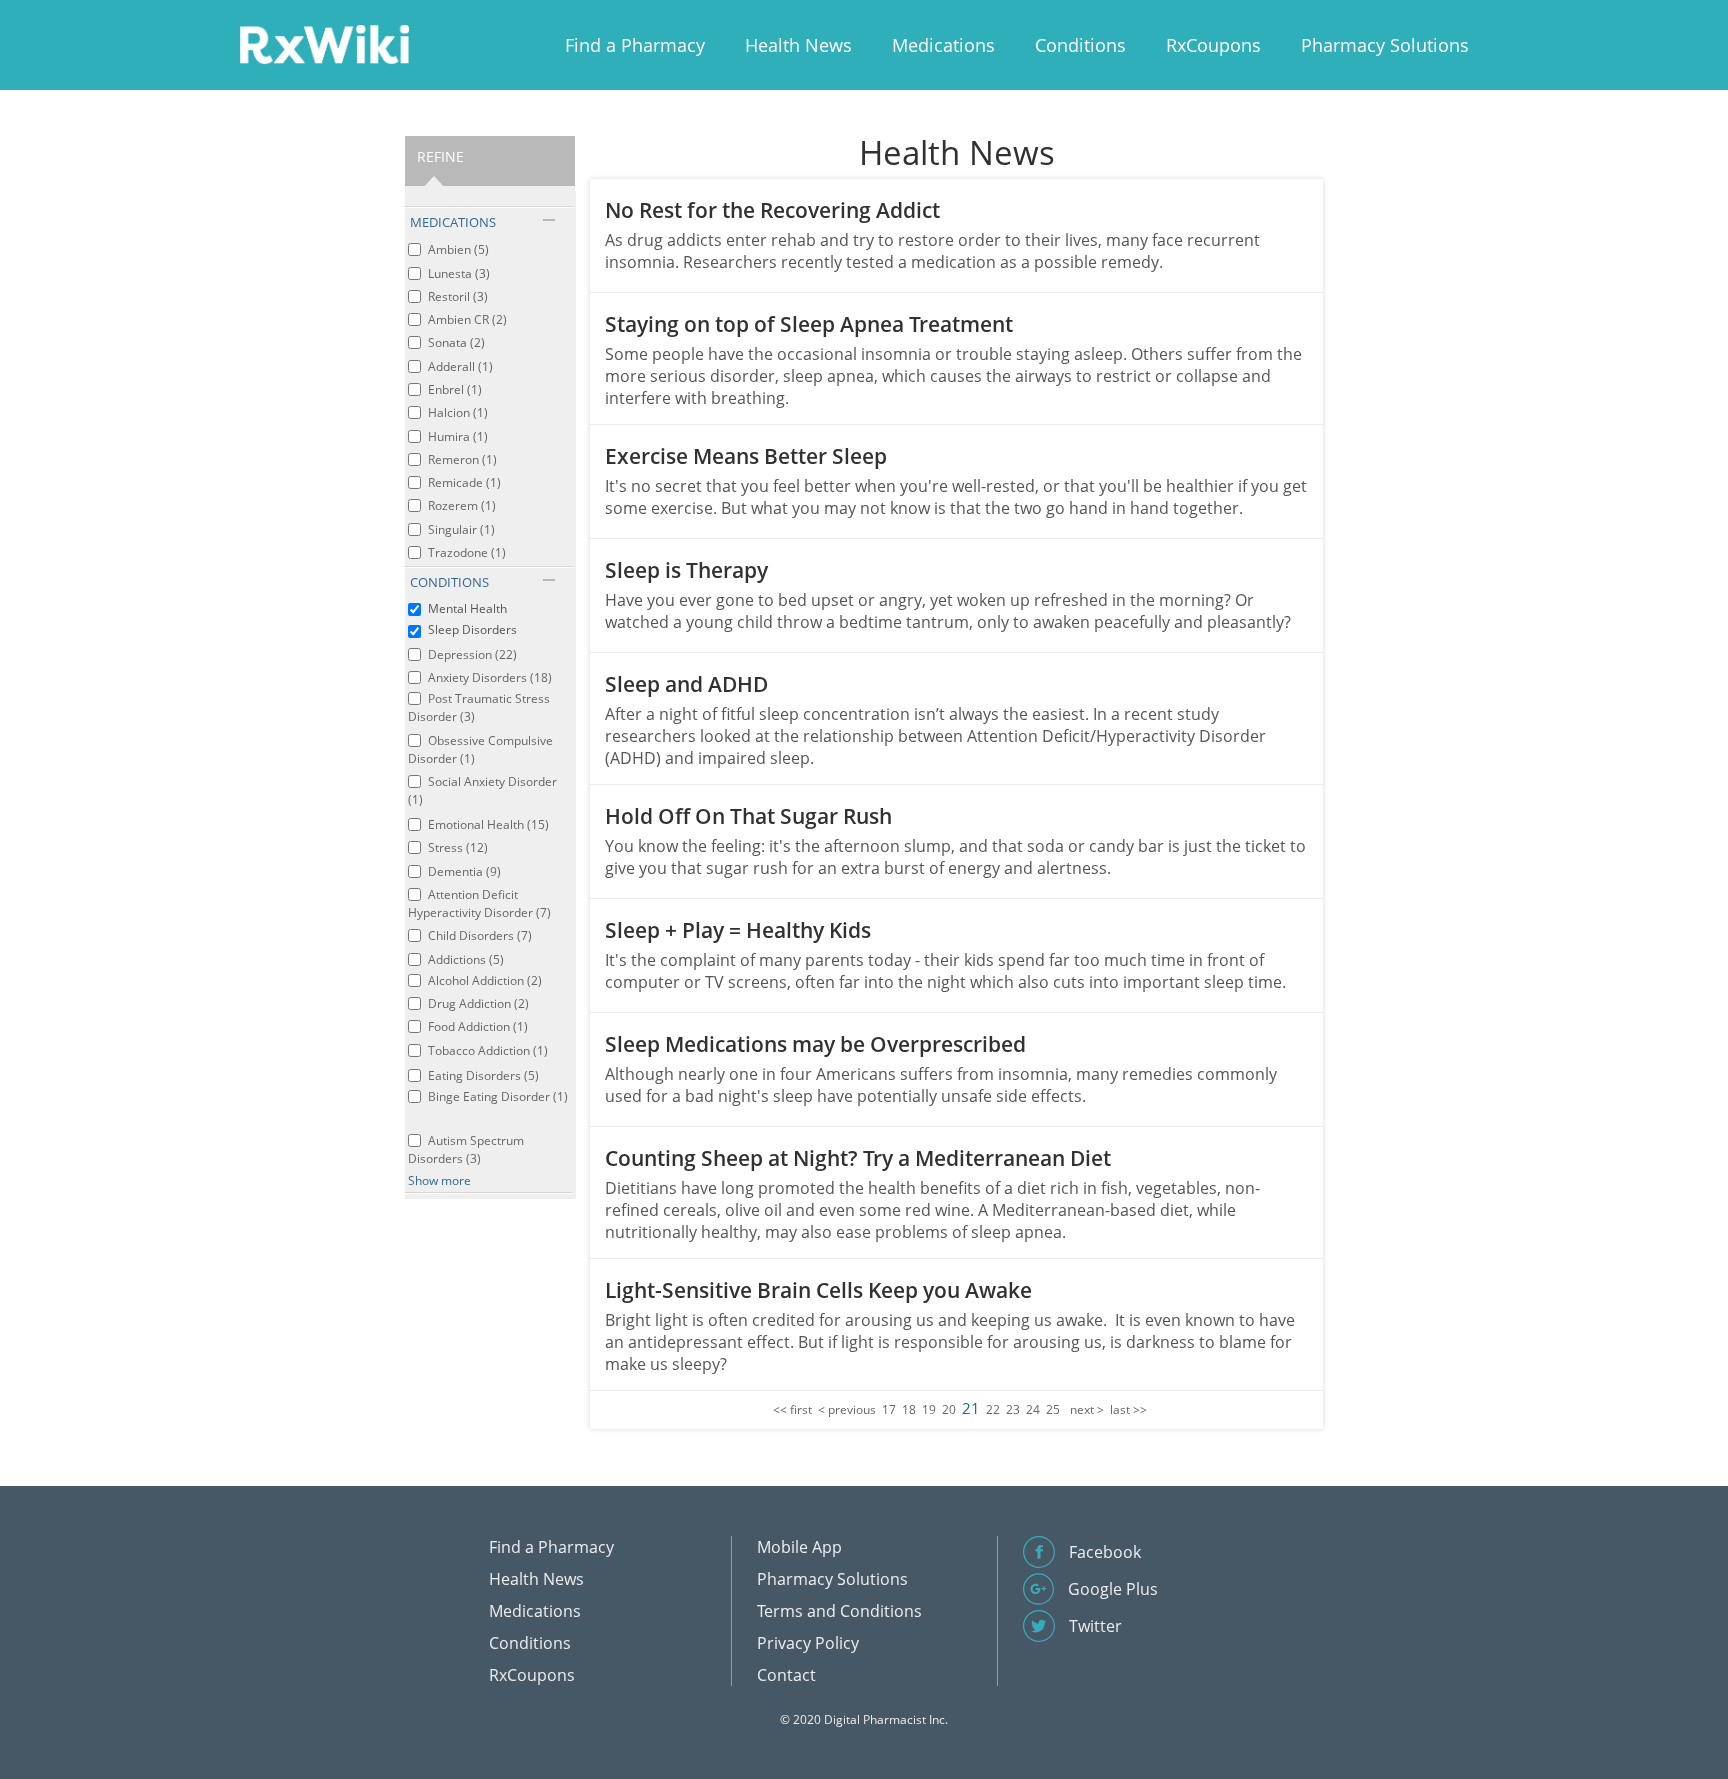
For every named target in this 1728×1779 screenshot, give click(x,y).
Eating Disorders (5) (483, 1075)
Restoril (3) (458, 296)
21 (971, 1408)
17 (889, 1409)
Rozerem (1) (462, 505)
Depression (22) (472, 654)
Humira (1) (458, 436)
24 (1033, 1409)
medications (453, 222)
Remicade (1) (464, 482)
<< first (792, 1409)
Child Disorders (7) (480, 935)
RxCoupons (1213, 45)
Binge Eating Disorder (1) (498, 1096)
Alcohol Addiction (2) (485, 980)
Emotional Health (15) (488, 824)
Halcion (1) (458, 412)
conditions (449, 582)
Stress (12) (458, 847)
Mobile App (799, 1547)
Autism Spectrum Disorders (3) (466, 1149)
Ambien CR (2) (467, 319)
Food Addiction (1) (478, 1026)
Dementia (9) (464, 871)
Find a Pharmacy (635, 45)
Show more (439, 1180)
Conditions (1080, 45)
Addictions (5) (466, 959)
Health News (798, 45)
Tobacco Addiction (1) (488, 1050)
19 (929, 1409)
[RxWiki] (324, 43)
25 (1053, 1409)
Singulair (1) (461, 529)
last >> (1128, 1409)
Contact (786, 1675)
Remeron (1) (462, 459)
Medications (943, 45)
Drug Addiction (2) (478, 1003)
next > (1087, 1409)
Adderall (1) (460, 366)
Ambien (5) (458, 249)
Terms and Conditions (839, 1611)
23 (1013, 1409)
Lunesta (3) (459, 273)
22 (993, 1409)
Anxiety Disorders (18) (490, 677)
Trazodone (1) (467, 552)
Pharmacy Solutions (1385, 45)
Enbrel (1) (455, 389)
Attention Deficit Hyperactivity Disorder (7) (479, 903)
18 (909, 1409)
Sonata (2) (456, 342)
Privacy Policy (808, 1643)
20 (949, 1409)
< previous (847, 1409)
